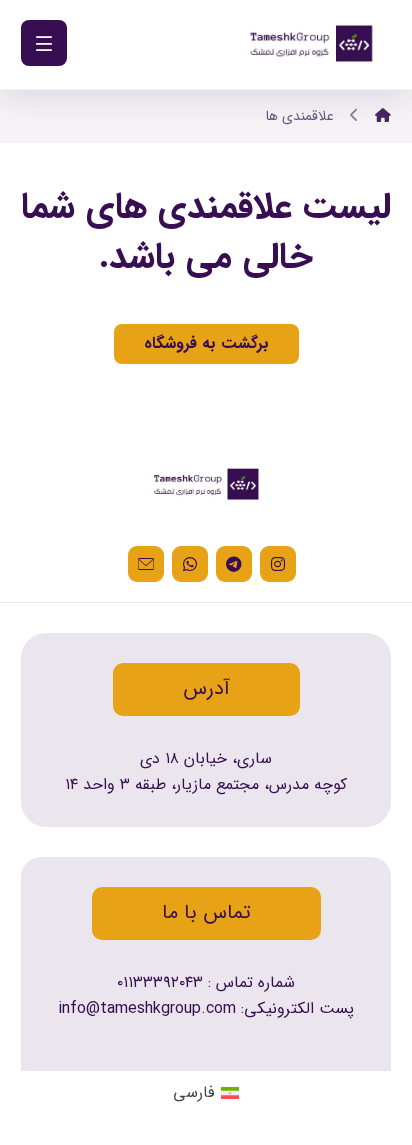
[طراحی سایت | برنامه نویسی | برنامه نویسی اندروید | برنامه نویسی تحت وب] (311, 44)
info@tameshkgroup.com (147, 1008)
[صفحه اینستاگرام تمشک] (278, 564)
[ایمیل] (146, 564)
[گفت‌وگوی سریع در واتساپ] (190, 564)
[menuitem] (205, 1092)
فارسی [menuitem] (193, 1092)
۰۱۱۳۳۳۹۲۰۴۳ (160, 982)
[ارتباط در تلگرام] (234, 564)
